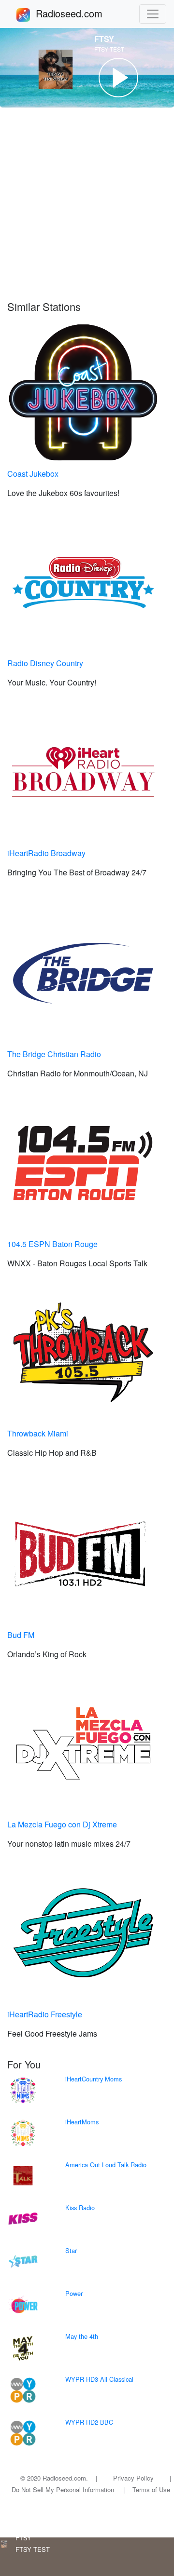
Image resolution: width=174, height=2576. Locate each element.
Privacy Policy (133, 2478)
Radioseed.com (81, 13)
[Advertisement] (87, 204)
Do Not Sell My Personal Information (63, 2489)
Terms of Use (151, 2489)
